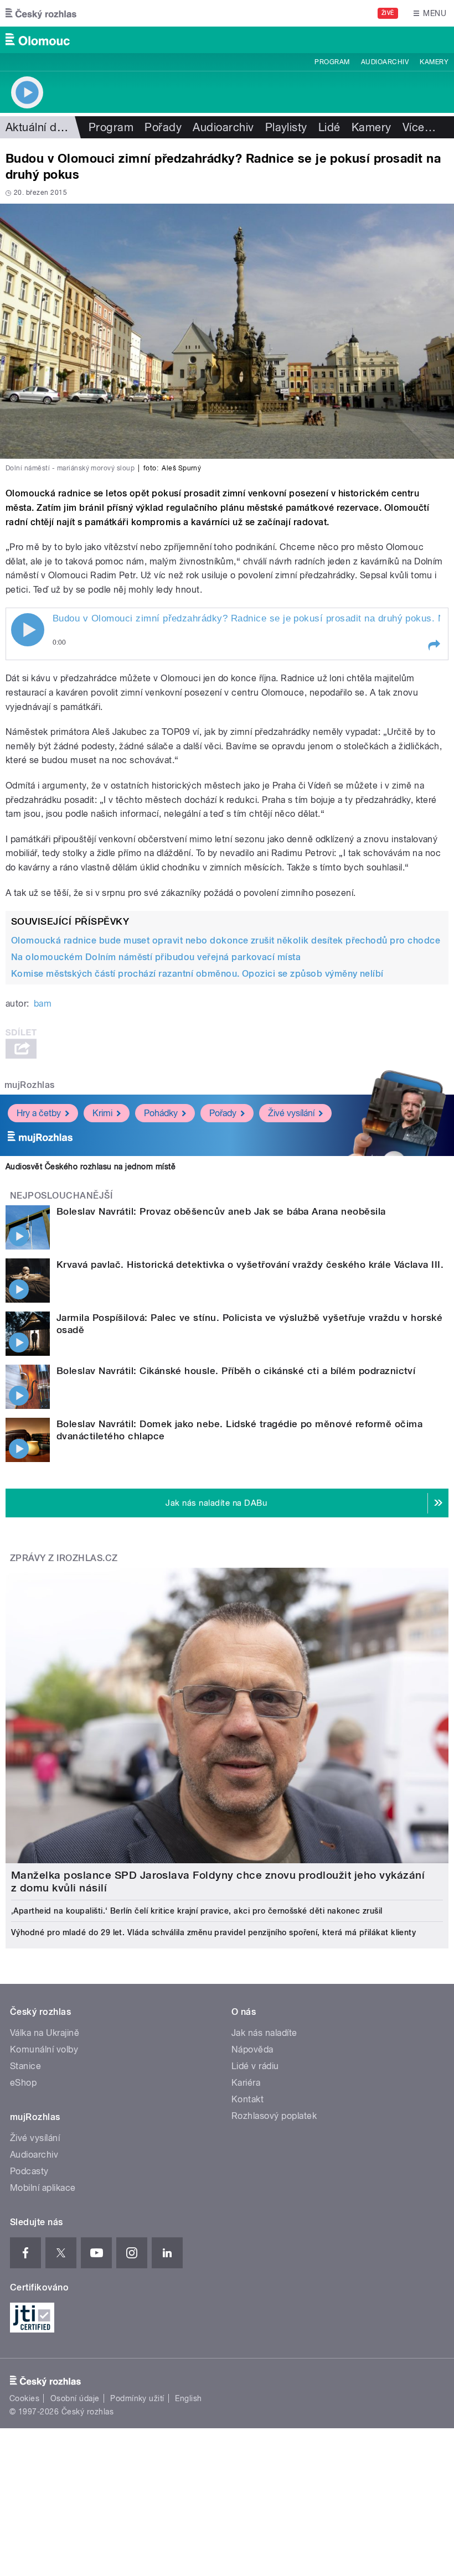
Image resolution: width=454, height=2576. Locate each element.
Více (419, 127)
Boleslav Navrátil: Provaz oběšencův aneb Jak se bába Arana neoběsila (221, 1211)
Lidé (329, 127)
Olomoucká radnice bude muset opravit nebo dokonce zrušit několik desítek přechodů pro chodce (226, 940)
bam (43, 1004)
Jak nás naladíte (264, 2033)
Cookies (24, 2398)
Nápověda (252, 2049)
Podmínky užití (137, 2398)
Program (332, 62)
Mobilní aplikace (43, 2188)
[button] (434, 645)
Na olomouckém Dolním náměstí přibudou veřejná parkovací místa (156, 957)
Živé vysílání (291, 1113)
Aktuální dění (39, 127)
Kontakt (247, 2099)
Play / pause (28, 630)
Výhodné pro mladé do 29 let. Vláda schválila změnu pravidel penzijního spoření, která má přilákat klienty (213, 1932)
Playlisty (286, 127)
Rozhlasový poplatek (274, 2116)
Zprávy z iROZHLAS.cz (64, 1558)
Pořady (163, 127)
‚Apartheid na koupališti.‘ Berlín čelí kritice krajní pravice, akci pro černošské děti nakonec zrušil (197, 1911)
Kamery (434, 62)
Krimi (102, 1113)
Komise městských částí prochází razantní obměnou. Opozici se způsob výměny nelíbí (197, 974)
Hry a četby (39, 1113)
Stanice (25, 2066)
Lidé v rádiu (255, 2066)
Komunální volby (44, 2049)
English (188, 2398)
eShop (23, 2083)
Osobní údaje (75, 2398)
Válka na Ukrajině (45, 2033)
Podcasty (29, 2171)
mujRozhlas (30, 1085)
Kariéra (246, 2083)
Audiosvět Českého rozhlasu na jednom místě (91, 1167)
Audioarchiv (385, 62)
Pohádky (161, 1113)
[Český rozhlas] (41, 13)
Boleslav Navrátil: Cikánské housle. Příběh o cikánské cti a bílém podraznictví (236, 1371)
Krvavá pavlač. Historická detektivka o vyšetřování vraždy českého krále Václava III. (250, 1264)
